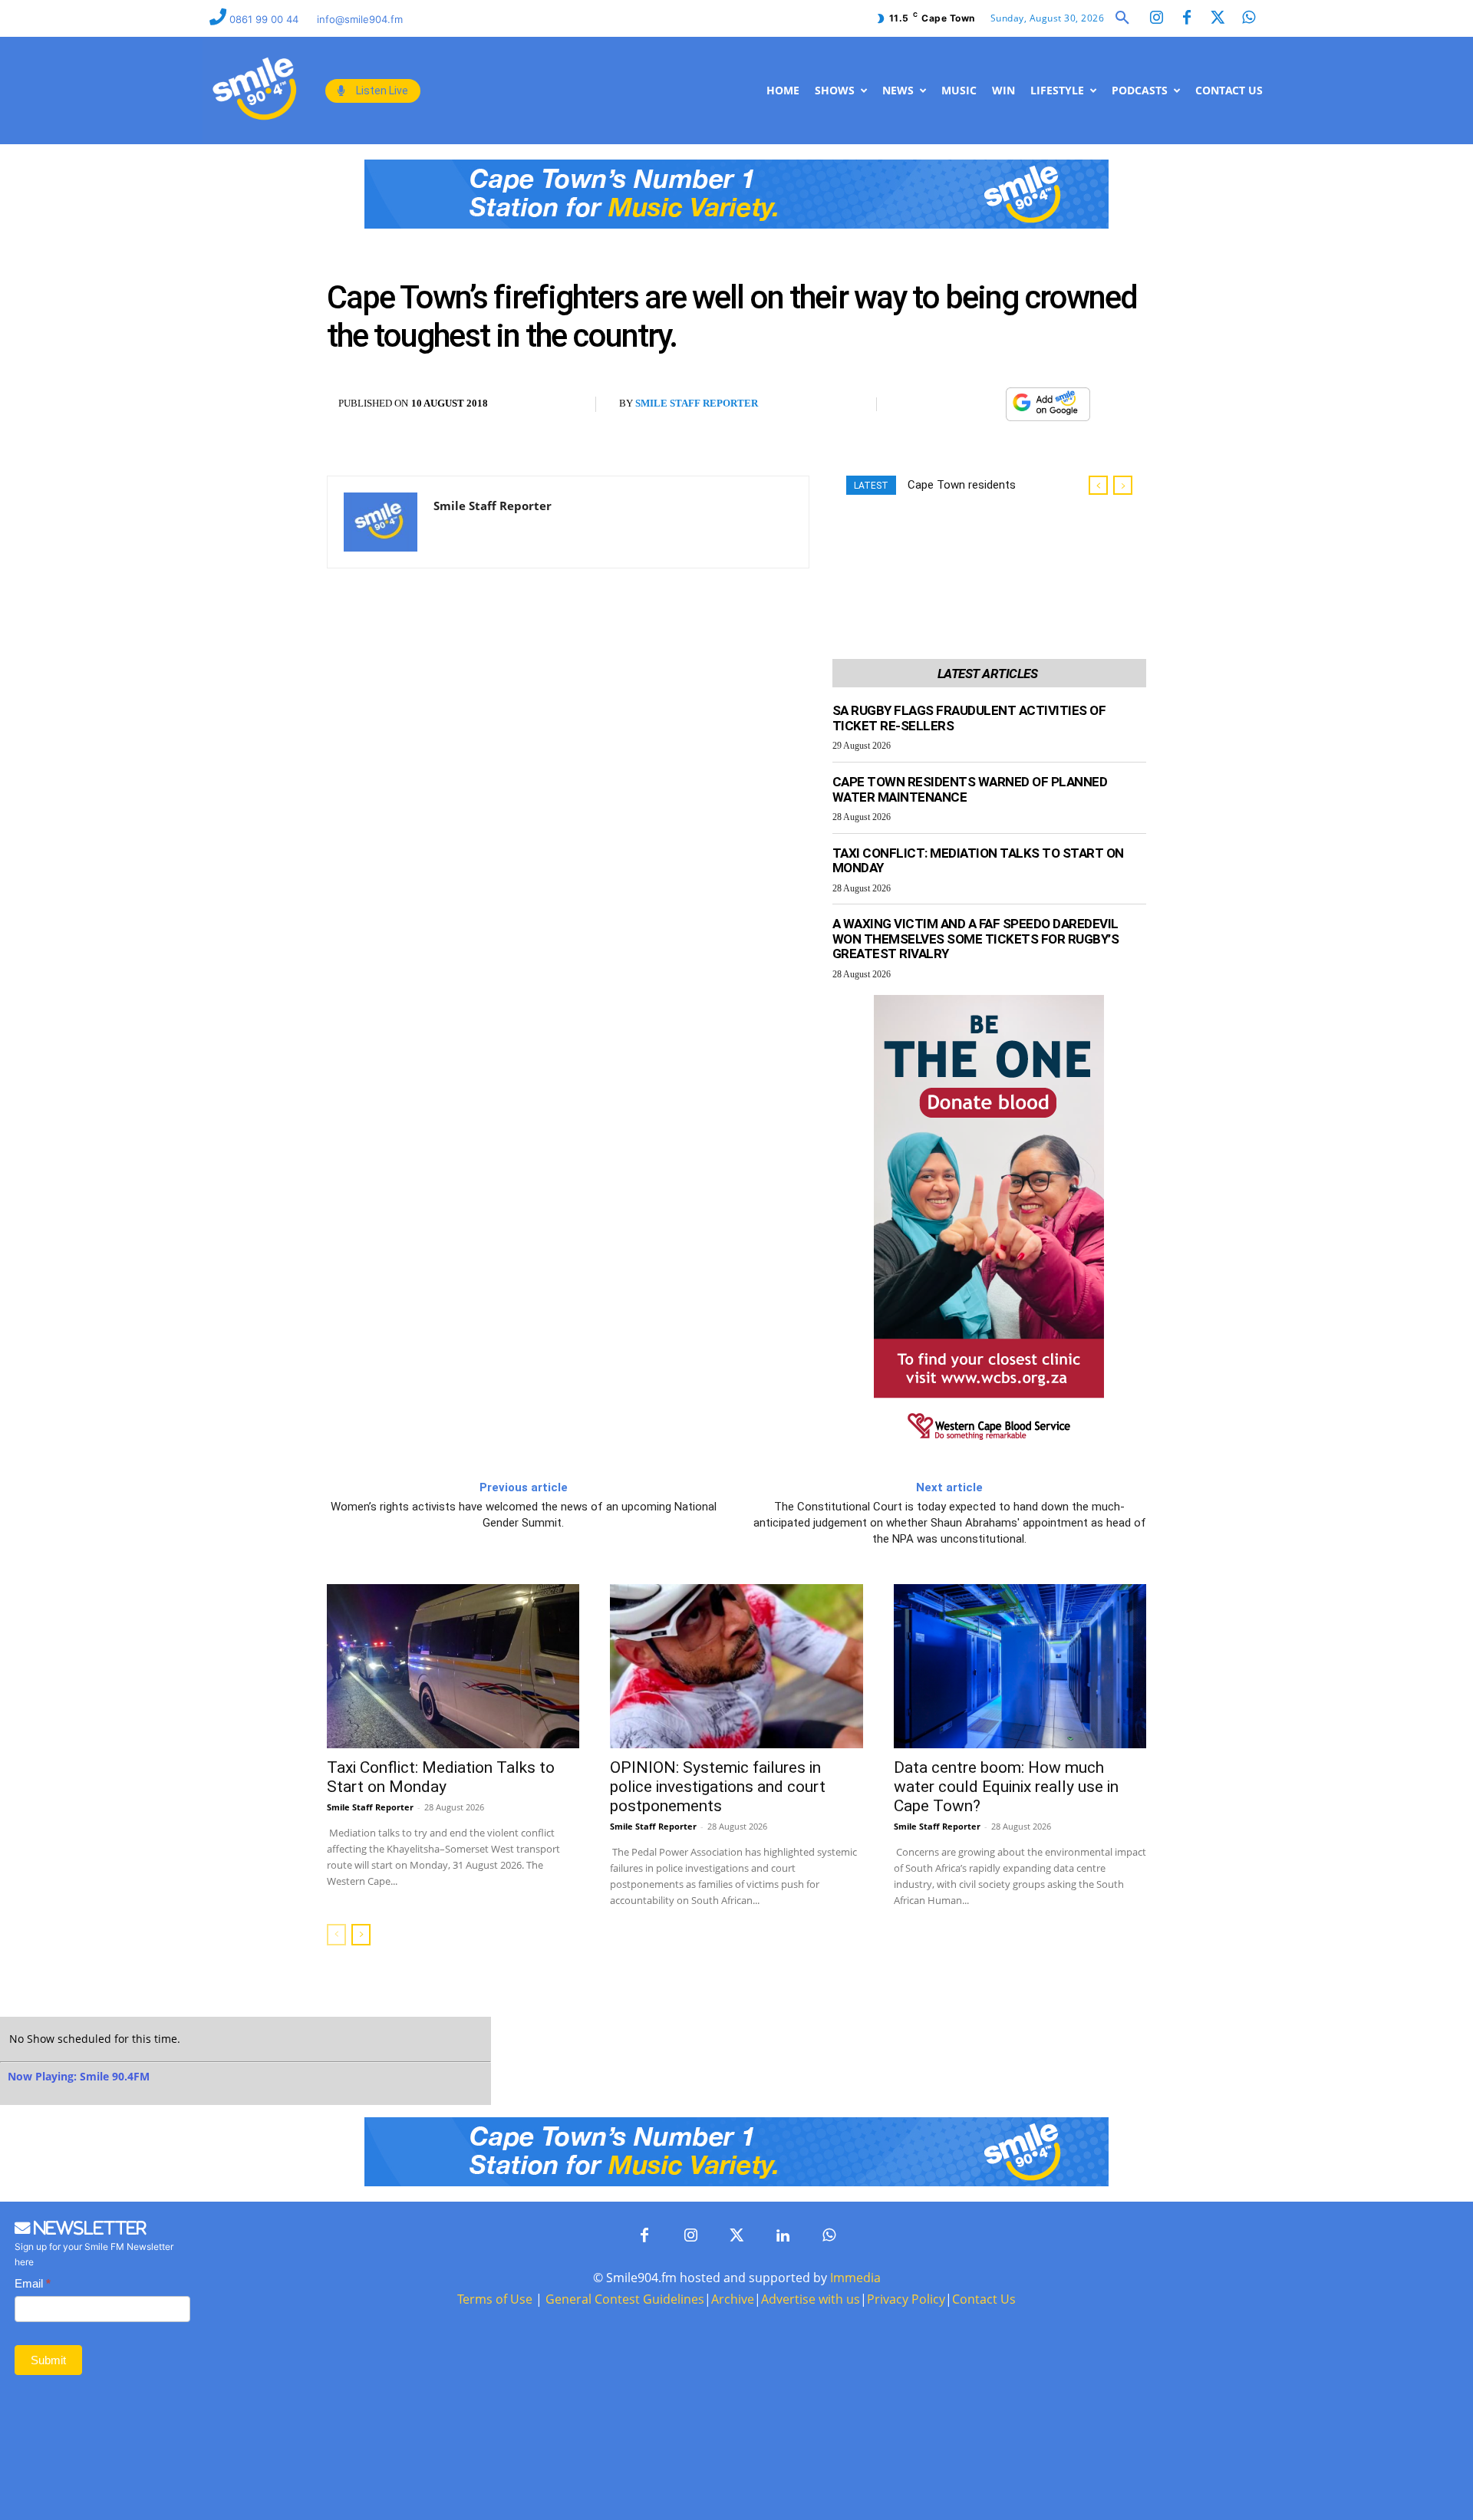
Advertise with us (811, 2299)
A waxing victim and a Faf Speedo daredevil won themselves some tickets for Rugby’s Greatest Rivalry (976, 939)
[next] (1123, 485)
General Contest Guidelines (625, 2299)
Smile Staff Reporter (697, 403)
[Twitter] (1218, 18)
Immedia (855, 2278)
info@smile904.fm (360, 19)
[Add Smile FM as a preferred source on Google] (1048, 411)
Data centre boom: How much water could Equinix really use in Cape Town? (1006, 1787)
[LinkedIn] (783, 2236)
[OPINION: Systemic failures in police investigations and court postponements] (736, 1666)
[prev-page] (336, 1935)
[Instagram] (1156, 18)
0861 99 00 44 (265, 19)
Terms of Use (495, 2299)
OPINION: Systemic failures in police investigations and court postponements (718, 1787)
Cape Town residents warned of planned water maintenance (970, 789)
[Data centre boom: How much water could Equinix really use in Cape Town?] (1020, 1666)
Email (33, 2283)
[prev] (1098, 485)
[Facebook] (1187, 18)
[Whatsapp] (1248, 18)
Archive (733, 2299)
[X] (951, 404)
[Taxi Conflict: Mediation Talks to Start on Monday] (453, 1666)
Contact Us (984, 2299)
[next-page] (361, 1935)
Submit (48, 2360)
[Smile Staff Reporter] (381, 522)
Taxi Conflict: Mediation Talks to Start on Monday (978, 861)
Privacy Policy (906, 2299)
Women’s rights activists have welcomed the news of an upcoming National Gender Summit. (524, 1515)
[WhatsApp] (986, 404)
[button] (1122, 18)
